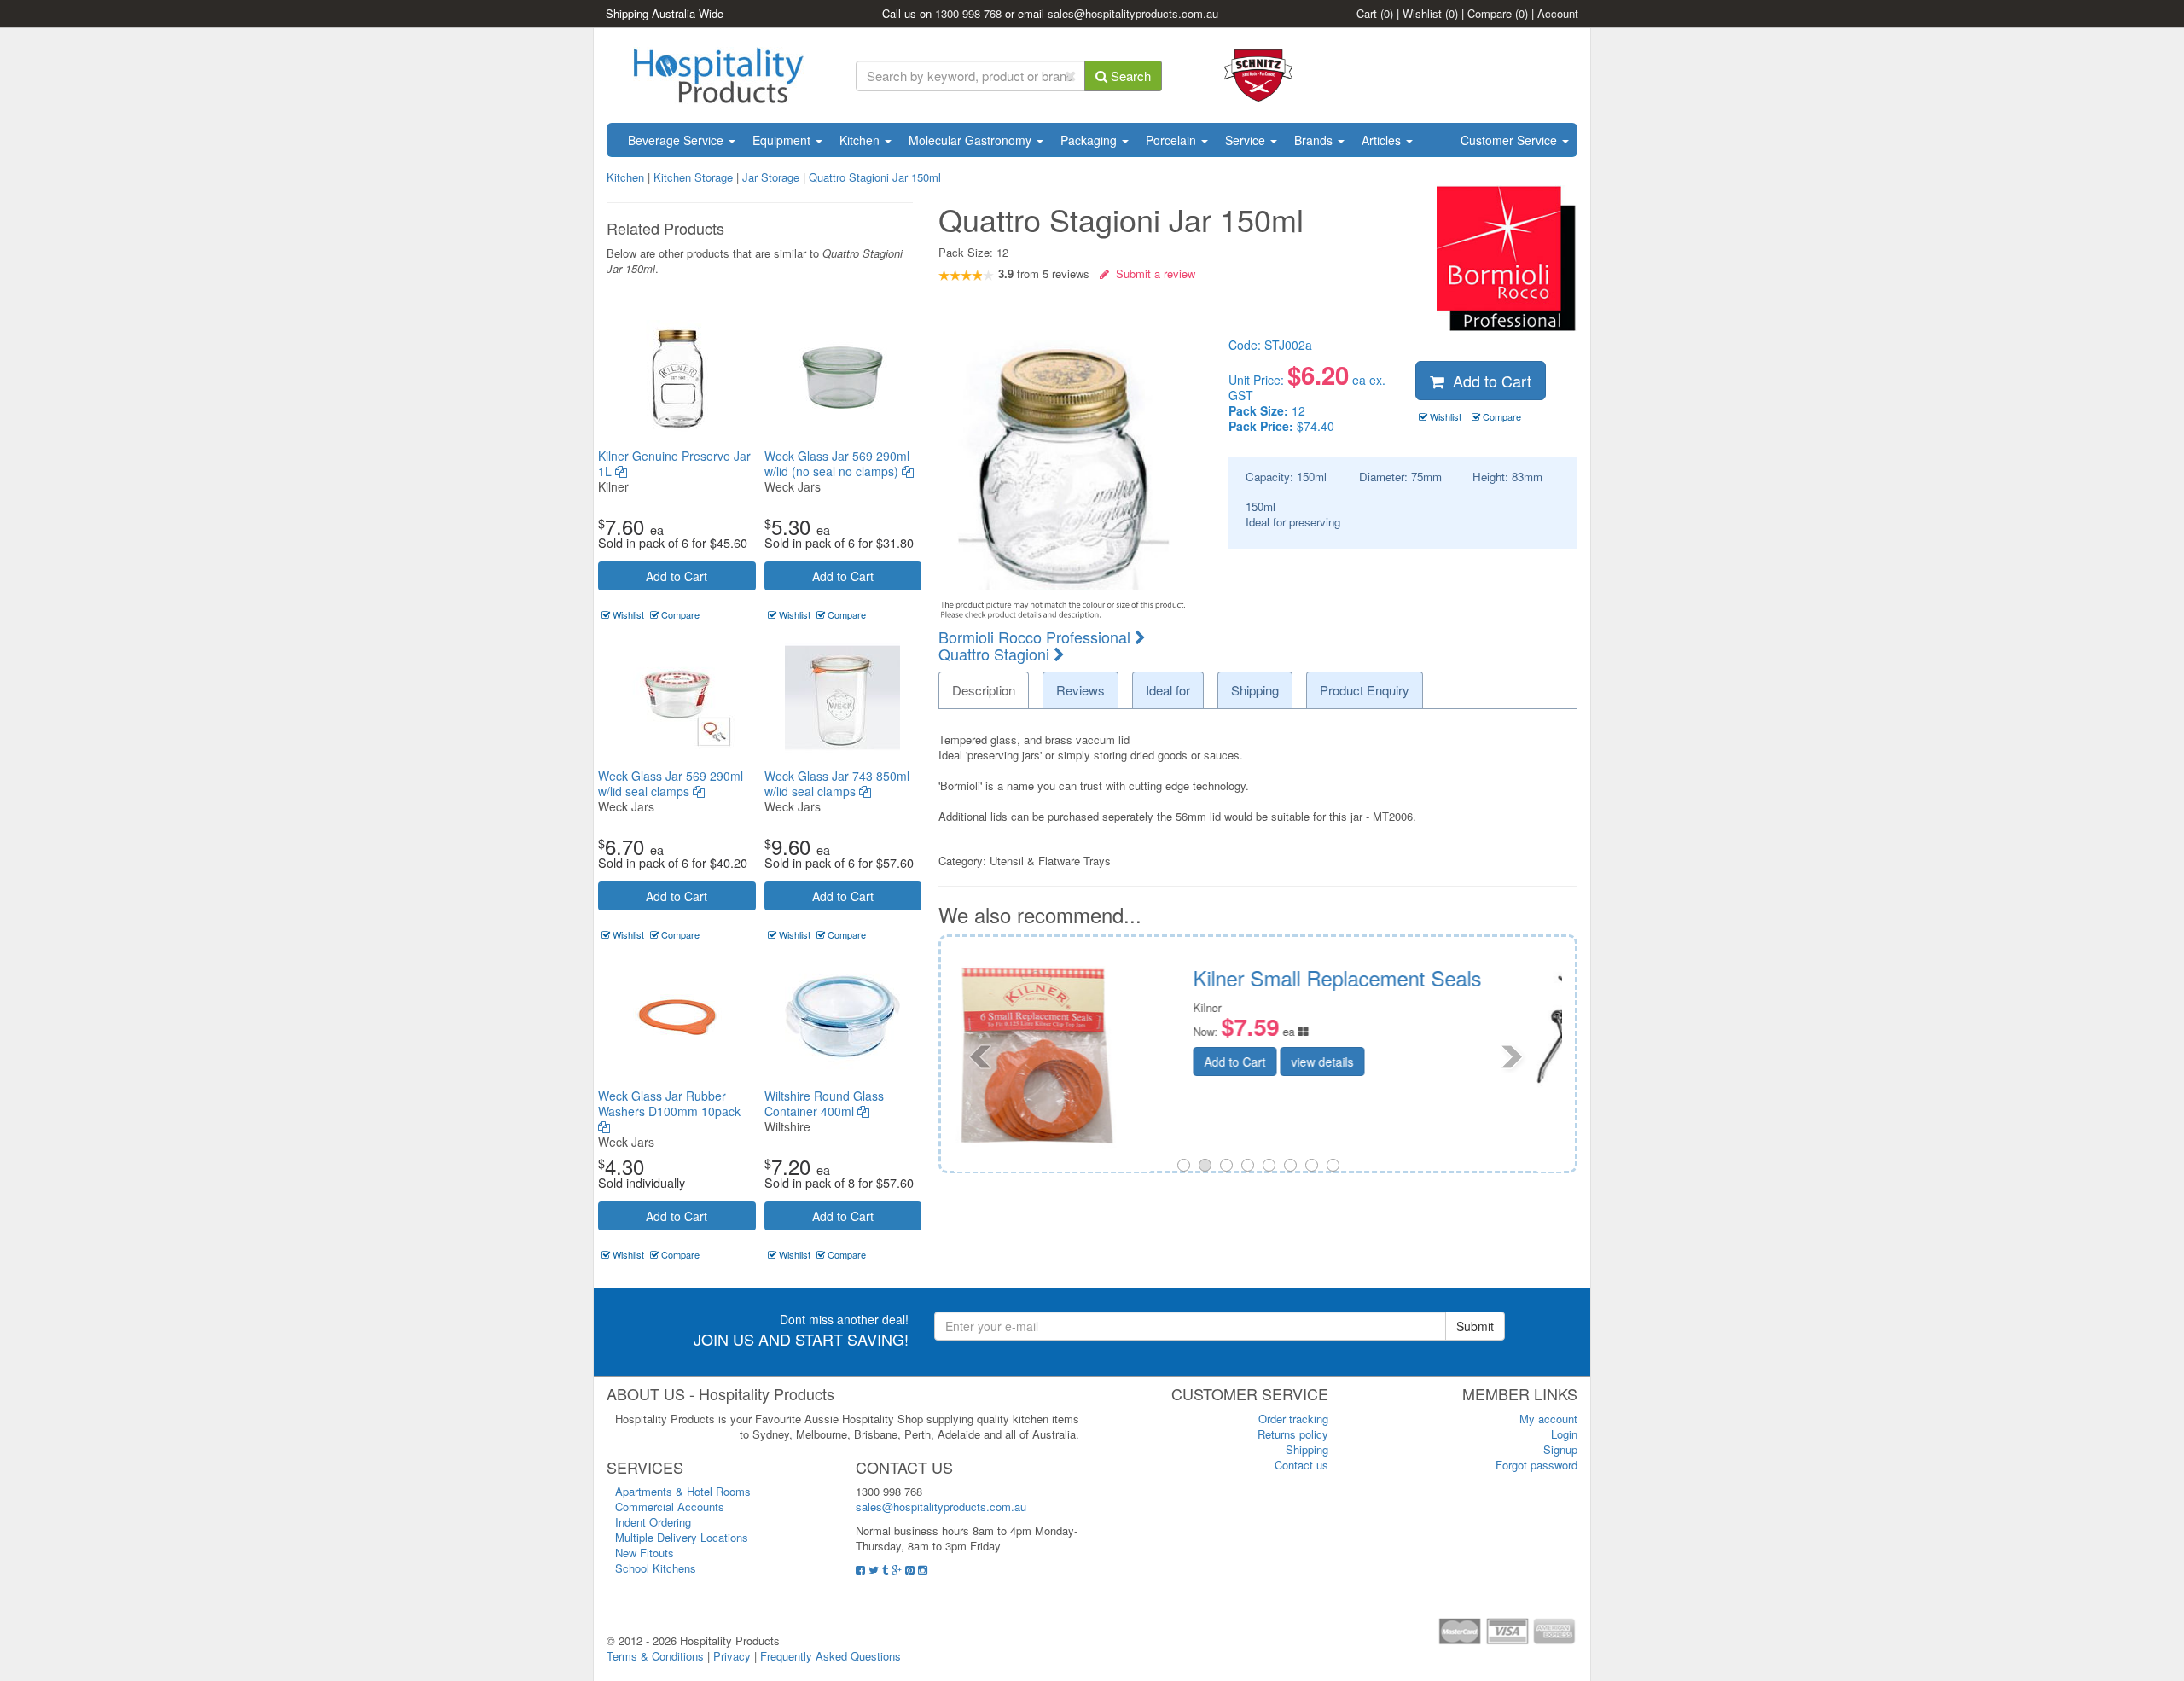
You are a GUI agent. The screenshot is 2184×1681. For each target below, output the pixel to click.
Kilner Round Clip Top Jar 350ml (1435, 977)
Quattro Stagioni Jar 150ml (875, 177)
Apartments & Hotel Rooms (683, 1491)
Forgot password (1536, 1465)
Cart (1375, 13)
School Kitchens (656, 1568)
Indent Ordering (653, 1522)
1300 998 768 (968, 13)
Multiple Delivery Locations (682, 1537)
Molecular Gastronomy (972, 140)
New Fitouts (645, 1553)
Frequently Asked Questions (831, 1656)
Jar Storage (771, 177)
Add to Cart (677, 576)
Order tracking (1293, 1419)
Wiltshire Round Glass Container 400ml (824, 1103)
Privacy (732, 1656)
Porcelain (1173, 140)
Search (1129, 76)
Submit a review (1152, 273)
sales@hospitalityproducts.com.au (1133, 13)
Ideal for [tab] (1168, 690)
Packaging (1090, 140)
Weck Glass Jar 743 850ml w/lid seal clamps (837, 783)
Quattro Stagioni (996, 654)
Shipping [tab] (1255, 690)
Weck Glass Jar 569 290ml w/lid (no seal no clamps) (837, 463)
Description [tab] (984, 690)
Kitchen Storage (693, 177)
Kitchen (861, 140)
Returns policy (1293, 1434)
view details (1419, 1062)
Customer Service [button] (1510, 140)
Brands (1315, 140)
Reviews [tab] (1080, 690)
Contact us (1301, 1465)
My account (1548, 1419)
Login (1564, 1434)
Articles (1383, 140)
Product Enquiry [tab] (1365, 690)
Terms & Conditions (655, 1656)
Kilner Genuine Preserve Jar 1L (674, 463)
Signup (1560, 1449)
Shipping (1307, 1449)
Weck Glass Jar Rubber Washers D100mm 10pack (669, 1103)
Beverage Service (677, 140)
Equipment (783, 140)
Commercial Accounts (670, 1507)
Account (1558, 13)
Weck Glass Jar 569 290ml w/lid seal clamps (671, 783)
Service (1247, 140)
